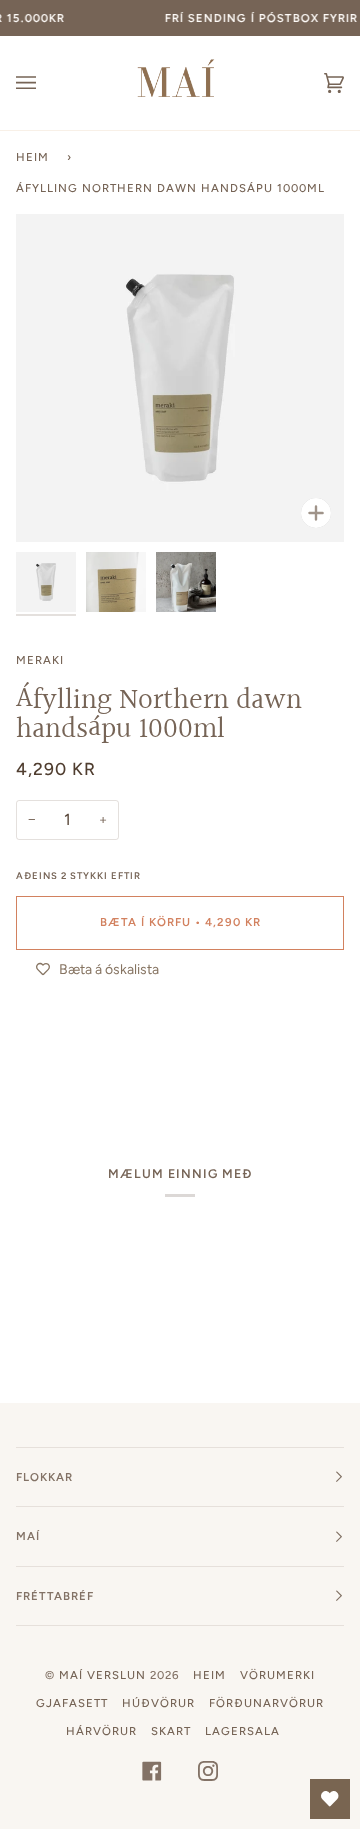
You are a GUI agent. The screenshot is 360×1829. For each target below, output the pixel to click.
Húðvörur (158, 1703)
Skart (171, 1731)
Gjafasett (72, 1703)
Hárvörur (101, 1731)
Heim (32, 157)
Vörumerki (277, 1675)
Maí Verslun (104, 1675)
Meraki (40, 660)
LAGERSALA (242, 1731)
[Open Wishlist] (330, 1799)
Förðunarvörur (266, 1703)
